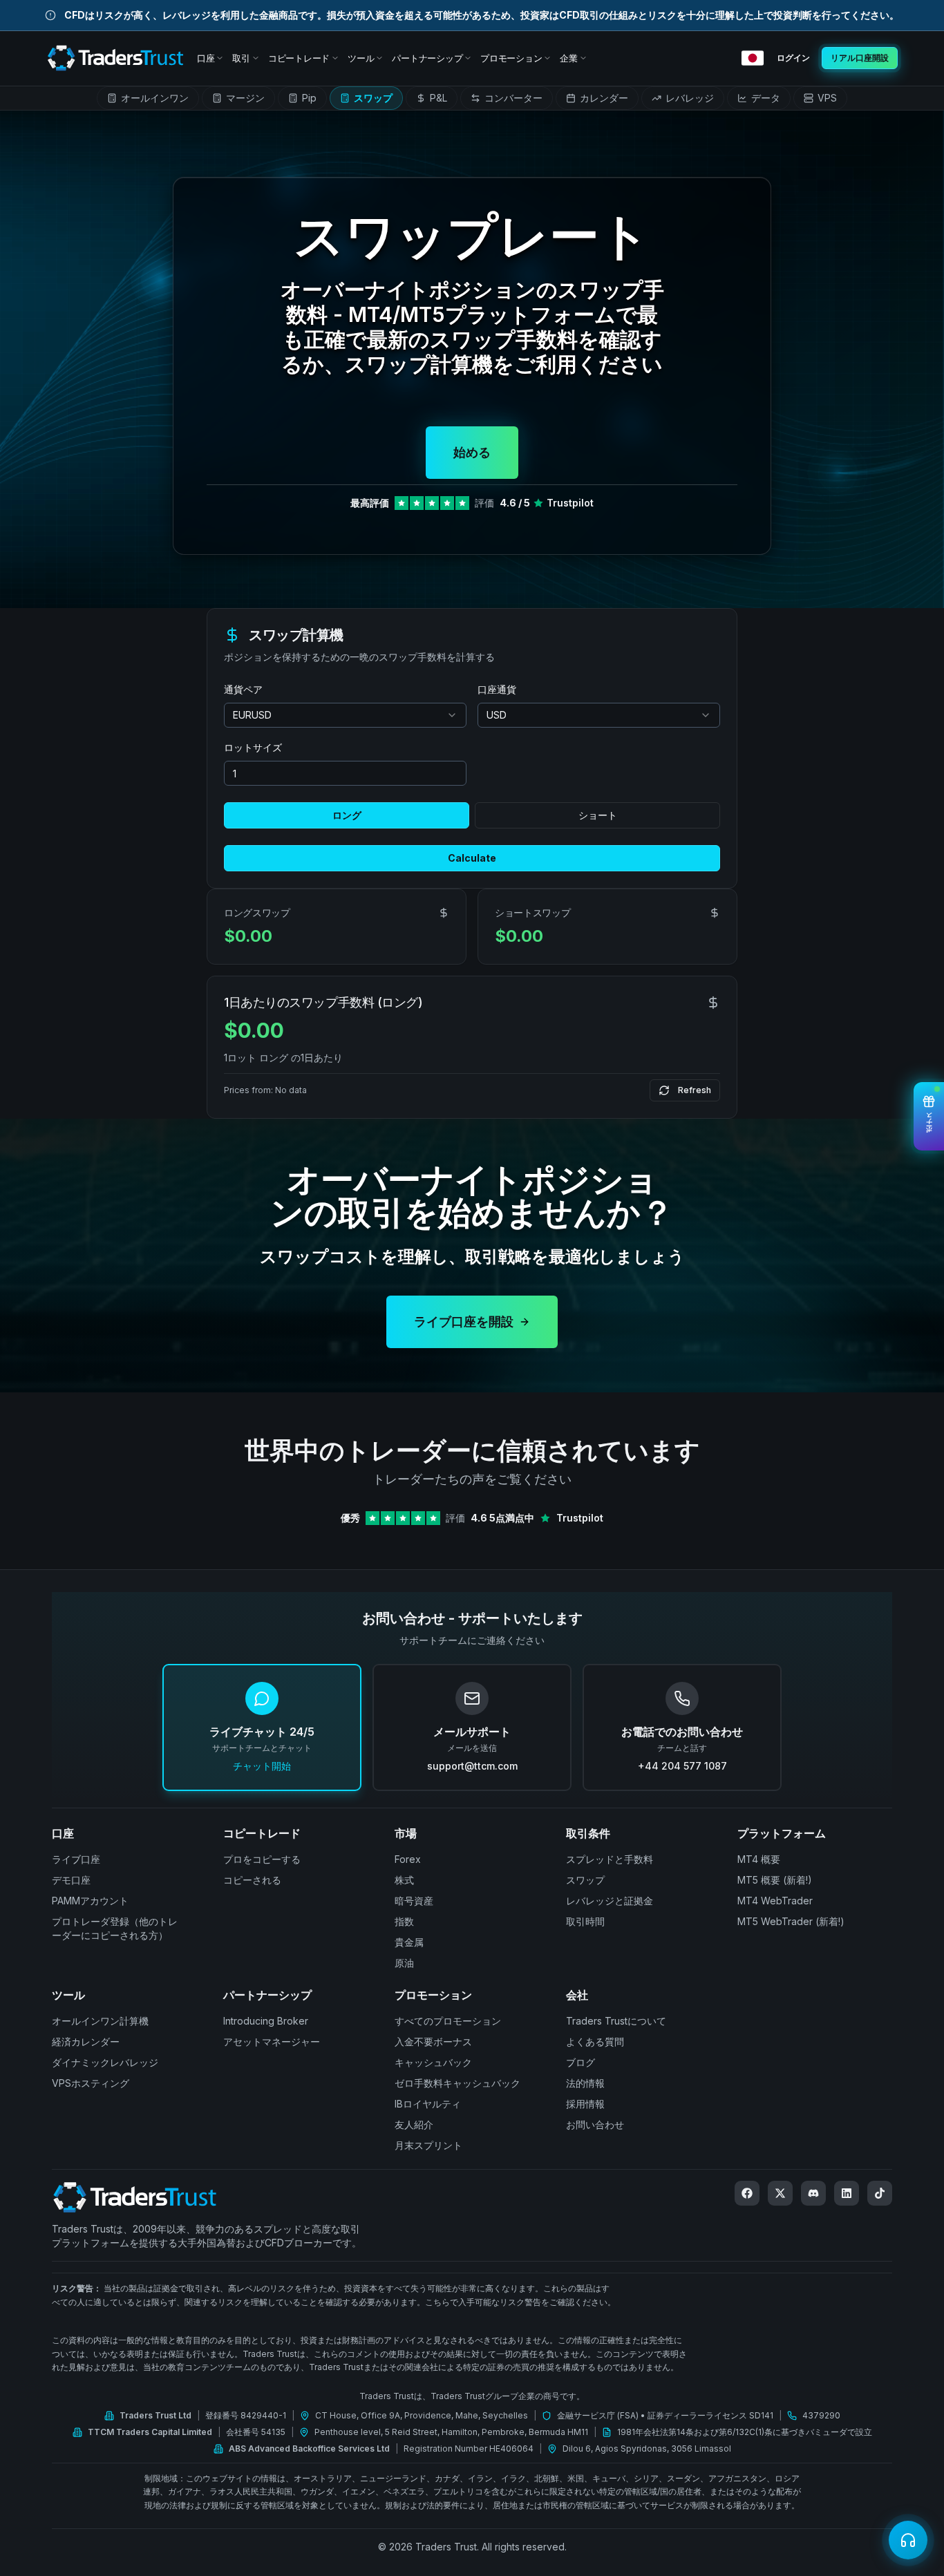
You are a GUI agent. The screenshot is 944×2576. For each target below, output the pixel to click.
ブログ (580, 2062)
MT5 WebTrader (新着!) (791, 1921)
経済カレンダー (86, 2042)
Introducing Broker (266, 2021)
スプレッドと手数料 (610, 1859)
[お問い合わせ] (908, 2540)
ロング (347, 815)
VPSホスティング (91, 2083)
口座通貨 (497, 689)
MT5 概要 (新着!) (775, 1880)
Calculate (472, 858)
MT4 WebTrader (775, 1901)
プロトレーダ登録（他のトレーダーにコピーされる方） (115, 1928)
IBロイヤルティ (428, 2104)
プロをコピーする (262, 1859)
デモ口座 (71, 1880)
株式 (404, 1880)
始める (472, 452)
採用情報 (585, 2104)
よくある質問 (595, 2042)
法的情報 (585, 2083)
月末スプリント (428, 2145)
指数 (404, 1921)
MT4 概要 (759, 1859)
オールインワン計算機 (100, 2021)
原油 (404, 1963)
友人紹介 (414, 2124)
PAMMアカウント (90, 1901)
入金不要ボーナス (433, 2042)
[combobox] (345, 715)
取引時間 (585, 1921)
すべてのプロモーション (448, 2021)
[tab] (148, 98)
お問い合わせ (595, 2124)
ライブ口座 (76, 1859)
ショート (598, 815)
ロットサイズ (253, 747)
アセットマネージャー (272, 2042)
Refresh (695, 1090)
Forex (408, 1859)
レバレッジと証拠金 (610, 1901)
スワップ (585, 1880)
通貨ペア (243, 689)
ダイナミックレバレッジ (105, 2062)
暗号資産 (414, 1901)
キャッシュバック (433, 2062)
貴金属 (409, 1942)
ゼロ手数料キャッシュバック (457, 2083)
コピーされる (252, 1880)
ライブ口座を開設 (464, 1322)
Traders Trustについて (616, 2021)
